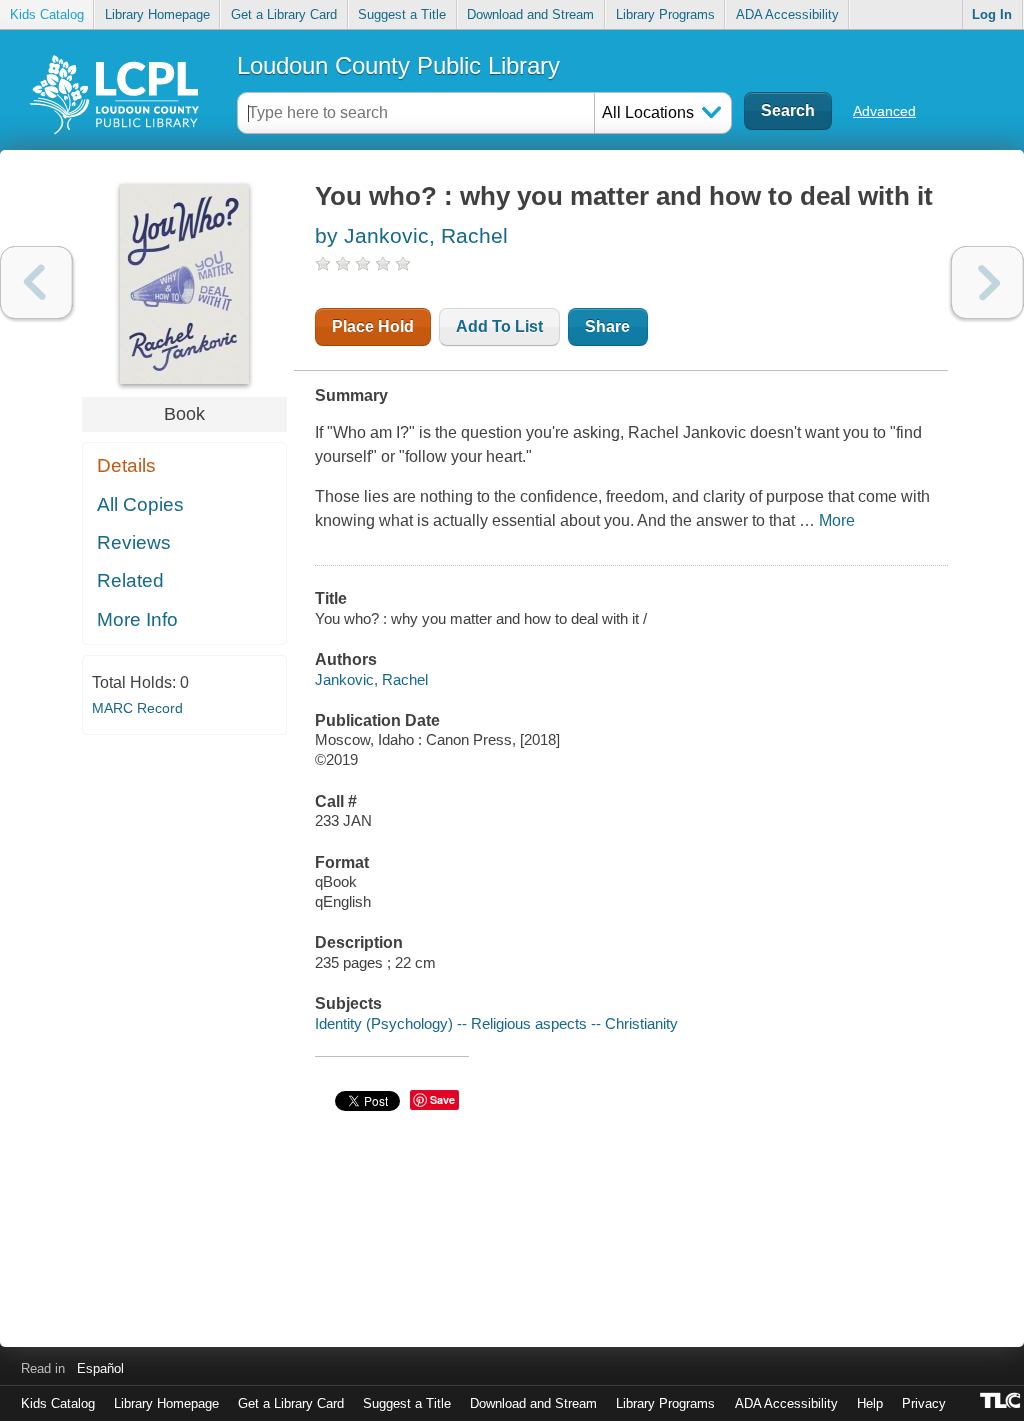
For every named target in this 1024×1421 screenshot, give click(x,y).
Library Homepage (157, 14)
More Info (137, 619)
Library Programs (665, 14)
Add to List (499, 326)
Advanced (884, 111)
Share (607, 326)
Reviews (134, 542)
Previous (36, 282)
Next (987, 282)
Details (126, 465)
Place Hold (373, 326)
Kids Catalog (47, 14)
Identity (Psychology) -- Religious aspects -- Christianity (496, 1023)
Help (870, 1403)
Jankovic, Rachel (371, 679)
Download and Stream (530, 14)
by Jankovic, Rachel (411, 235)
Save (442, 1099)
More (837, 520)
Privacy (924, 1403)
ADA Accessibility (787, 14)
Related (130, 580)
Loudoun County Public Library (398, 65)
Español (100, 1368)
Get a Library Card (284, 14)
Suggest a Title (402, 14)
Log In (992, 14)
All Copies (140, 504)
